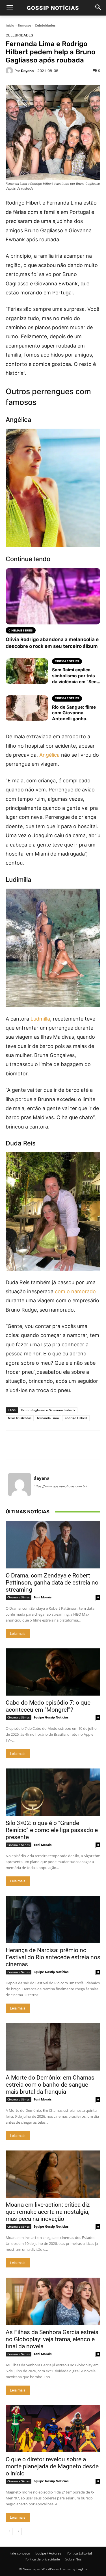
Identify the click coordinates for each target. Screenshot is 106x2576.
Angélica (49, 755)
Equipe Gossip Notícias (51, 1717)
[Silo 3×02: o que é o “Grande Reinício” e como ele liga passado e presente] (53, 1792)
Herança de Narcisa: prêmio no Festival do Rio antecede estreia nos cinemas (53, 1957)
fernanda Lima (48, 1418)
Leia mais (18, 1634)
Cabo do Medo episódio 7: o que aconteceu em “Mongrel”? (48, 1706)
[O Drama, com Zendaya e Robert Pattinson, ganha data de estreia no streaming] (53, 1545)
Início (10, 25)
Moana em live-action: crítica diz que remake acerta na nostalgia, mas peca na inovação (48, 2212)
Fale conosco (20, 2553)
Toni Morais (43, 1597)
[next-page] (18, 2531)
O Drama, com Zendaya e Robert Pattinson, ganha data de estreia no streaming (52, 1583)
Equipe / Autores (48, 2553)
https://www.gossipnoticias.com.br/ (60, 1486)
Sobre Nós (73, 2559)
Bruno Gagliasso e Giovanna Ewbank (48, 1410)
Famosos (24, 25)
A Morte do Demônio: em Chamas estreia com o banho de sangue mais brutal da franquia (50, 2085)
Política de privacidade (42, 2559)
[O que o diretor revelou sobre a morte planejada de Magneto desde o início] (53, 2429)
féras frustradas (20, 1418)
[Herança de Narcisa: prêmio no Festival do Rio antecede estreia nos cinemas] (53, 1920)
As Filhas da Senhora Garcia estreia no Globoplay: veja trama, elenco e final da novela (52, 2339)
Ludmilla (40, 1019)
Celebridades (45, 25)
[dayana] (10, 71)
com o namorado (75, 1291)
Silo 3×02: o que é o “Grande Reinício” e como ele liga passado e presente (52, 1830)
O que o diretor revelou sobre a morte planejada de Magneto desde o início (52, 2466)
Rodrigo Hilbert (76, 1418)
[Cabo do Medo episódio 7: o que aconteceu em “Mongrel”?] (53, 1672)
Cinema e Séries (19, 1597)
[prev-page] (9, 2531)
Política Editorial (79, 2553)
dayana (27, 71)
